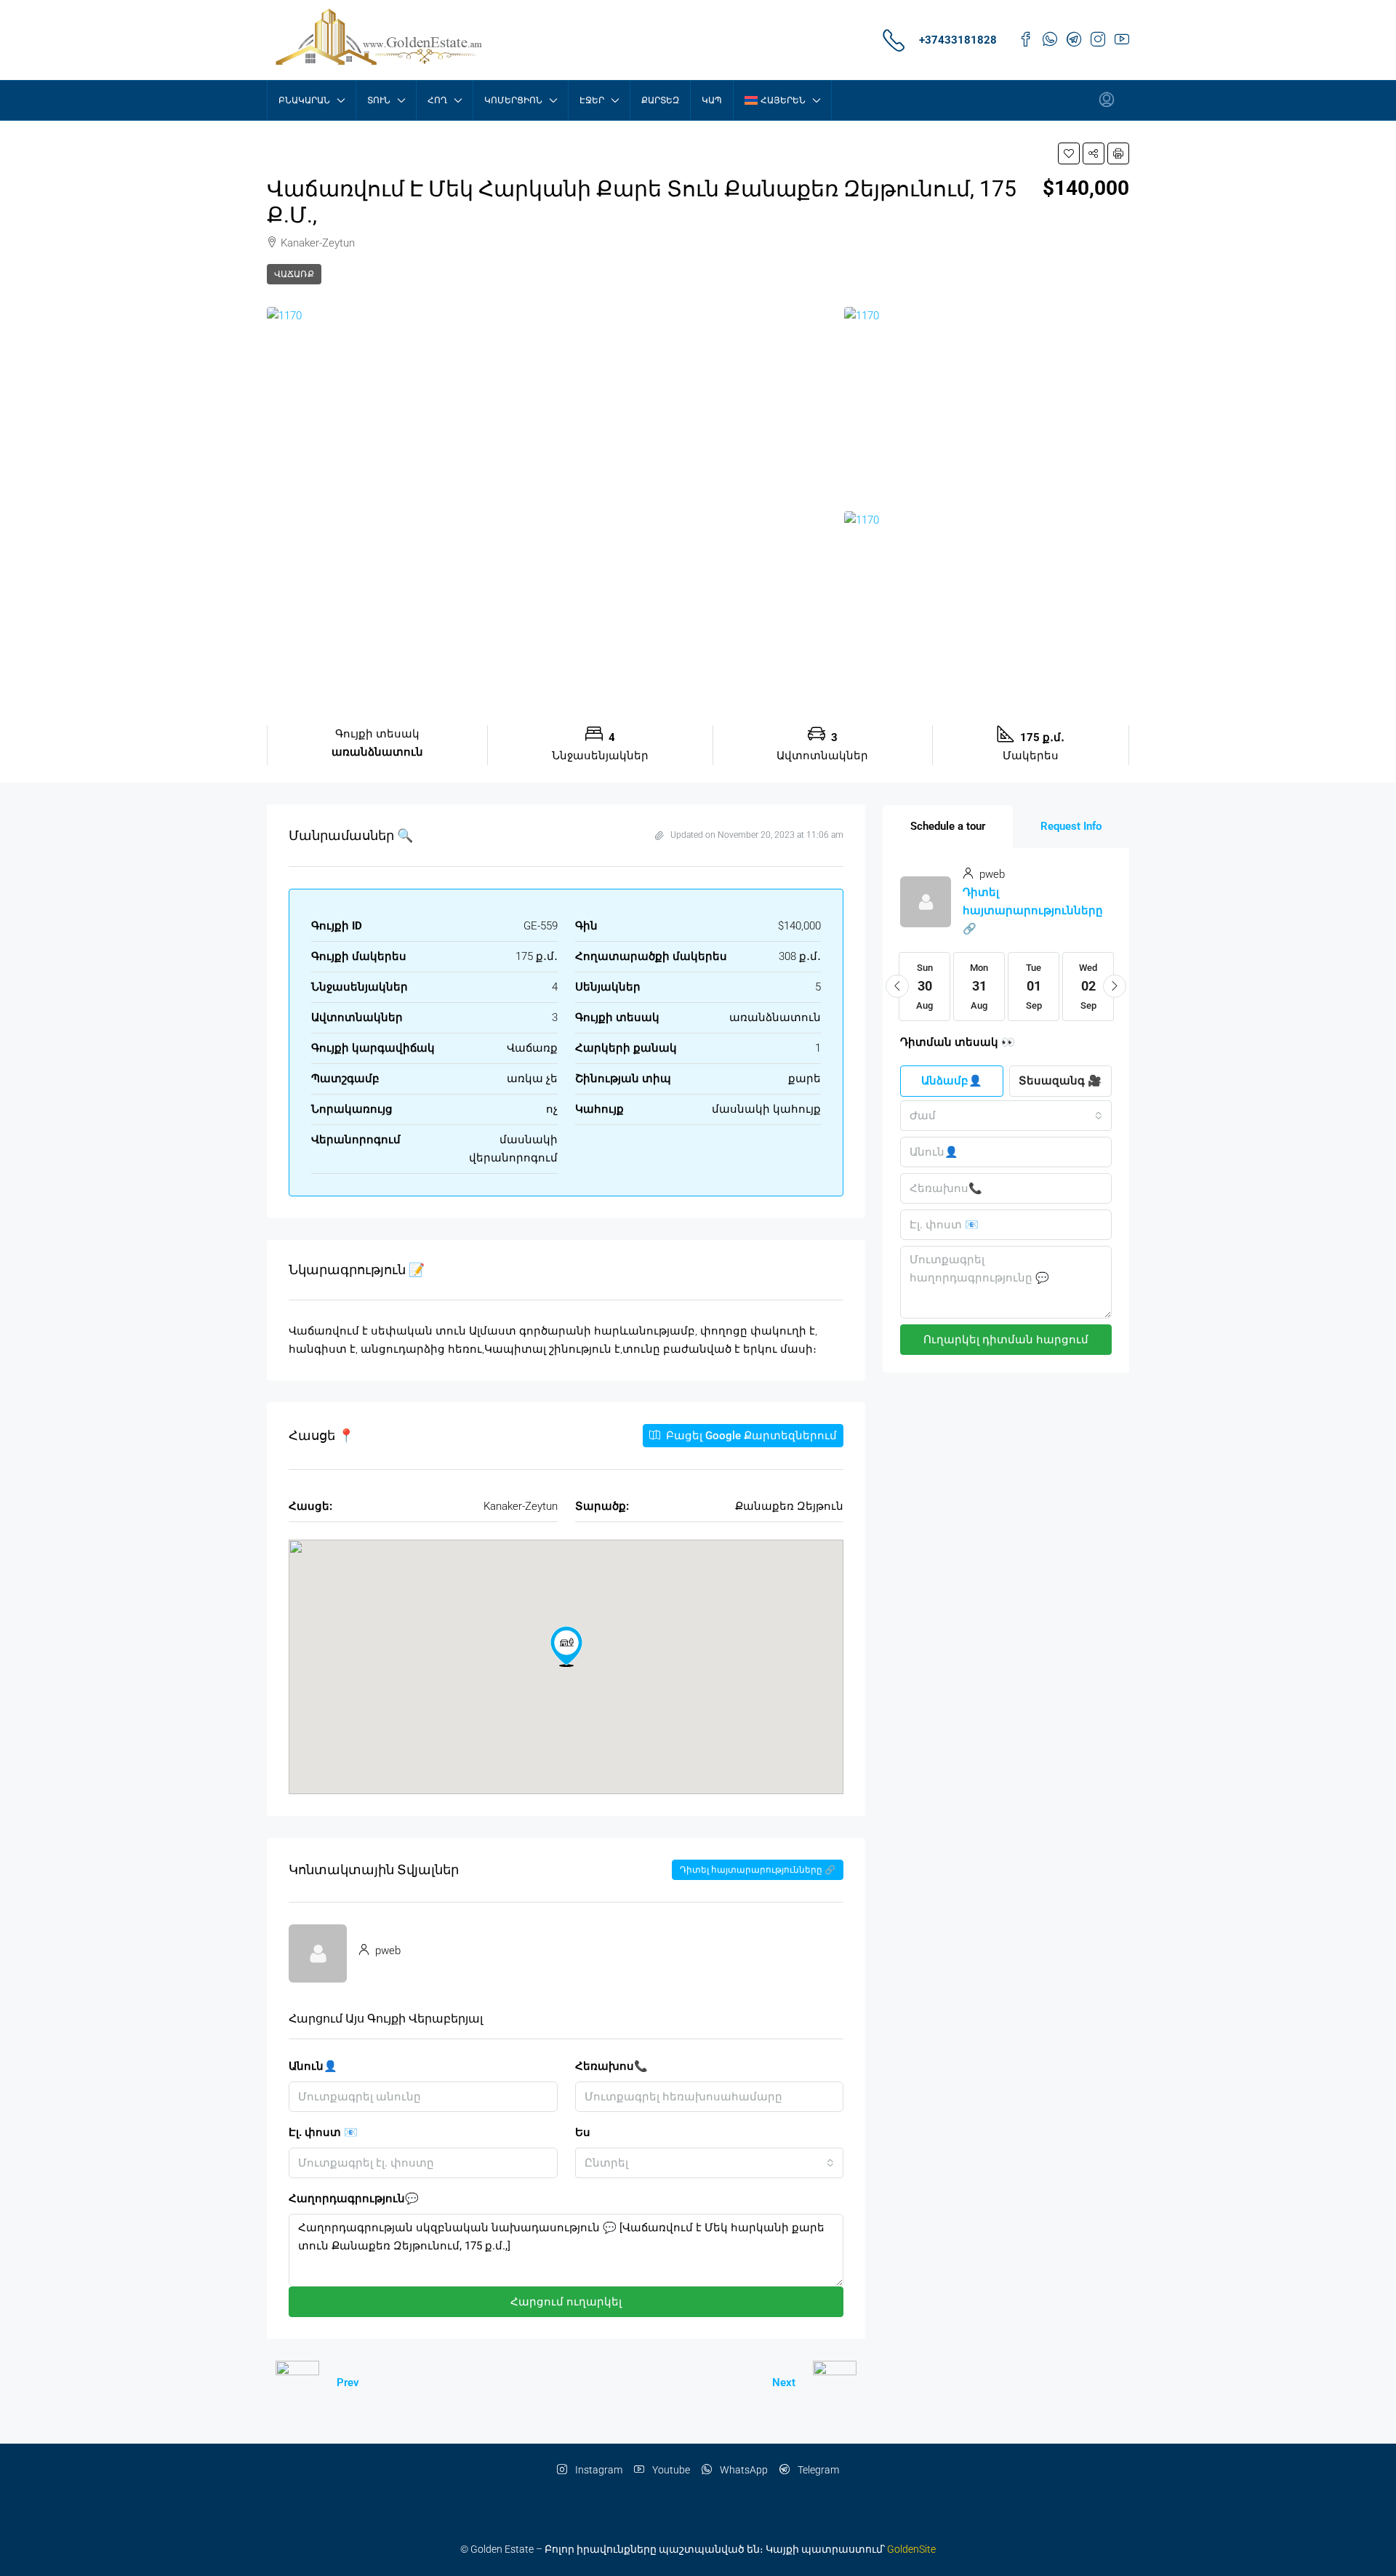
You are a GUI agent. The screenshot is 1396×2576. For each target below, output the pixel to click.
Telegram (817, 2470)
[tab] (948, 827)
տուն (379, 100)
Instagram (598, 2470)
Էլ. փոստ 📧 (323, 2132)
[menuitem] (1107, 100)
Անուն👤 (313, 2066)
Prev (348, 2383)
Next (784, 2383)
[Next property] (835, 2383)
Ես (583, 2132)
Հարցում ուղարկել (566, 2302)
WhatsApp (743, 2470)
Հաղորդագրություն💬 (354, 2199)
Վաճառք (294, 274)
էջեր (592, 100)
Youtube (670, 2470)
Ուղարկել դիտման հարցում (1006, 1340)
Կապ (712, 100)
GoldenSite (911, 2549)
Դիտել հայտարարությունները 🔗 (758, 1870)
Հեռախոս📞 (611, 2066)
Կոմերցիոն (513, 100)
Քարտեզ (660, 100)
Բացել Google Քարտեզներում (750, 1436)
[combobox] (710, 2163)
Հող (437, 100)
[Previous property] (297, 2383)
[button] (1069, 153)
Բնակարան (304, 100)
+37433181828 (958, 40)
